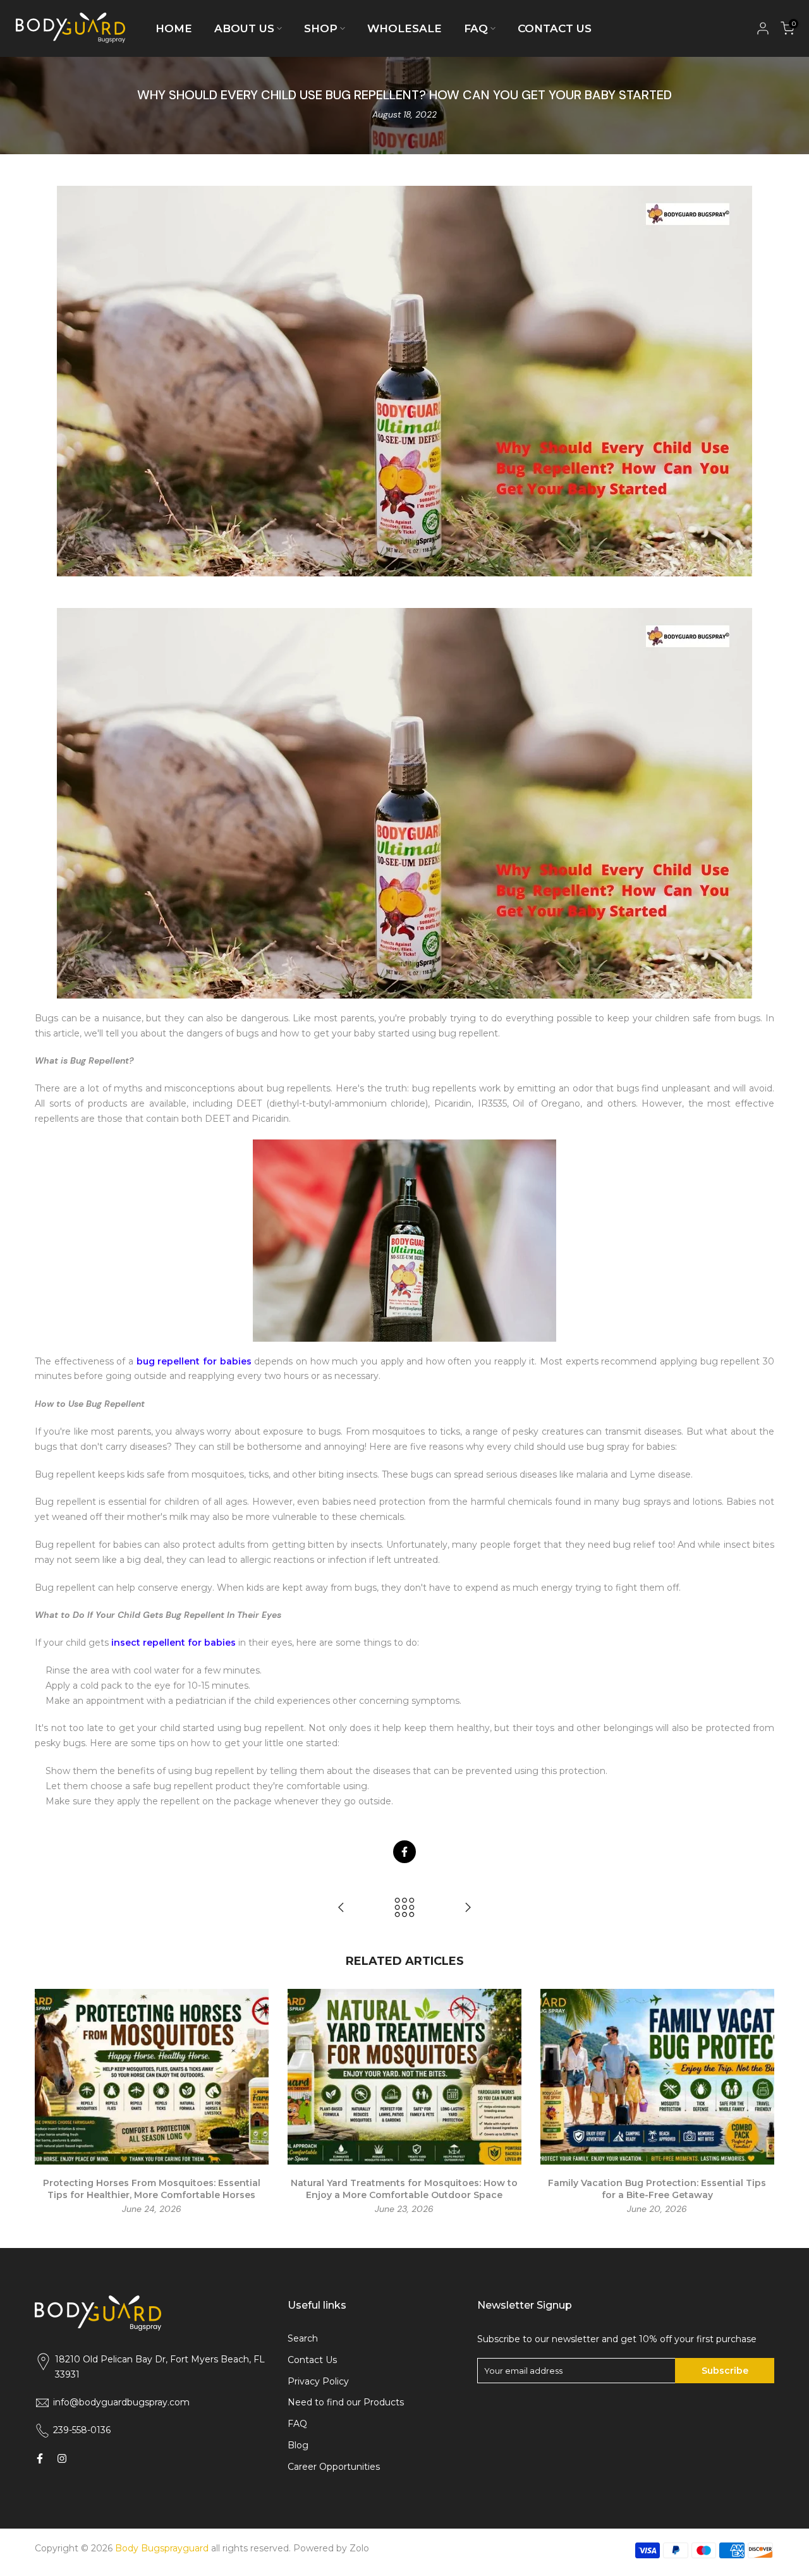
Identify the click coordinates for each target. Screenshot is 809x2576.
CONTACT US (555, 28)
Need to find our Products (346, 2402)
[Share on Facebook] (404, 1852)
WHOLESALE (404, 28)
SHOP (321, 28)
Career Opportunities (334, 2467)
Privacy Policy (318, 2381)
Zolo (359, 2548)
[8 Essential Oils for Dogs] (468, 1908)
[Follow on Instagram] (62, 2458)
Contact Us (312, 2360)
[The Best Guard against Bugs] (341, 1908)
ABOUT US (244, 28)
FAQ (476, 28)
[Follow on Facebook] (40, 2458)
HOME (174, 28)
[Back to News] (404, 1908)
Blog (298, 2445)
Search (303, 2338)
